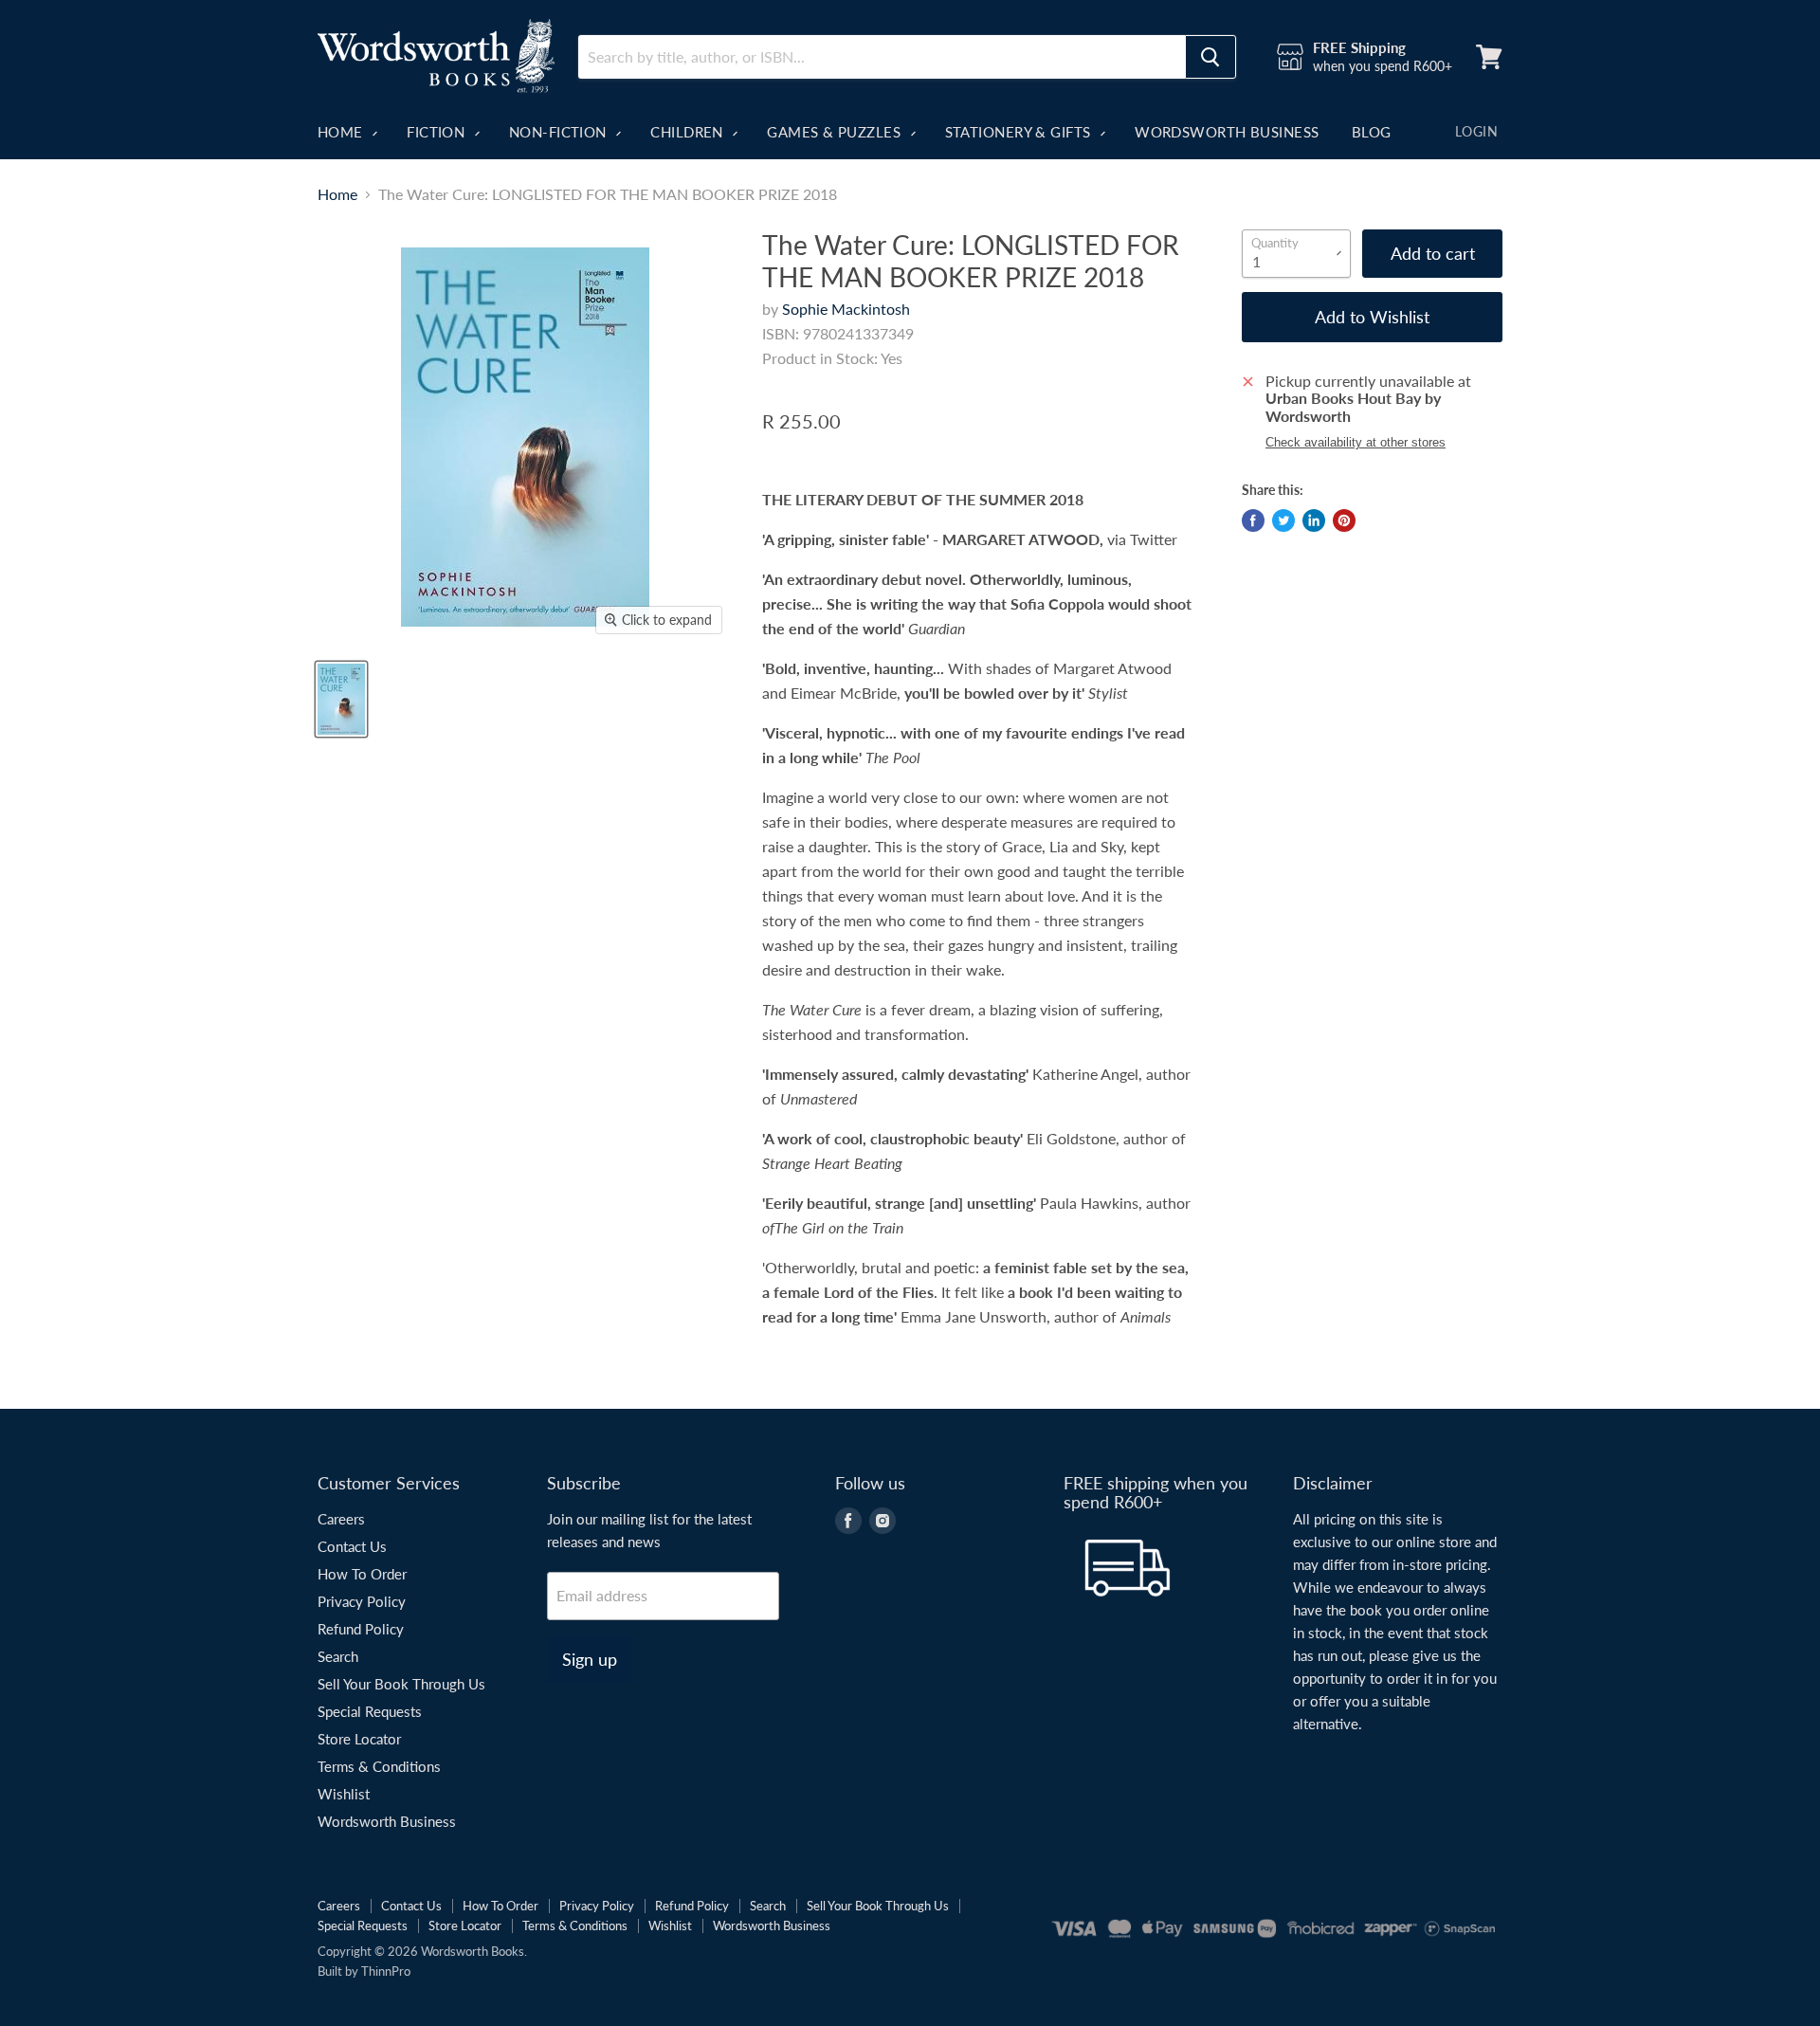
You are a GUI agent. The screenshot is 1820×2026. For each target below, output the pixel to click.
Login (1476, 131)
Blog (1372, 132)
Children (689, 132)
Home (342, 132)
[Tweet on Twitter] (1283, 520)
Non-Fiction (560, 132)
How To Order (362, 1574)
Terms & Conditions (379, 1766)
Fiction (438, 132)
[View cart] (1489, 57)
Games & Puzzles (836, 132)
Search (338, 1656)
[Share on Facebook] (1253, 520)
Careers (341, 1519)
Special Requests (370, 1711)
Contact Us (352, 1546)
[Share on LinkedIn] (1314, 520)
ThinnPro (386, 1971)
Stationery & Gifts (1020, 132)
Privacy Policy (362, 1601)
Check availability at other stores (1356, 443)
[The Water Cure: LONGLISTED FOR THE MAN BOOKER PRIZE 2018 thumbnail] (341, 699)
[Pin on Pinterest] (1344, 520)
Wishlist (344, 1794)
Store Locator (359, 1739)
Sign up (590, 1659)
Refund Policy (361, 1629)
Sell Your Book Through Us (401, 1684)
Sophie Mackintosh (846, 309)
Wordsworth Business (1227, 132)
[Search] (1210, 57)
